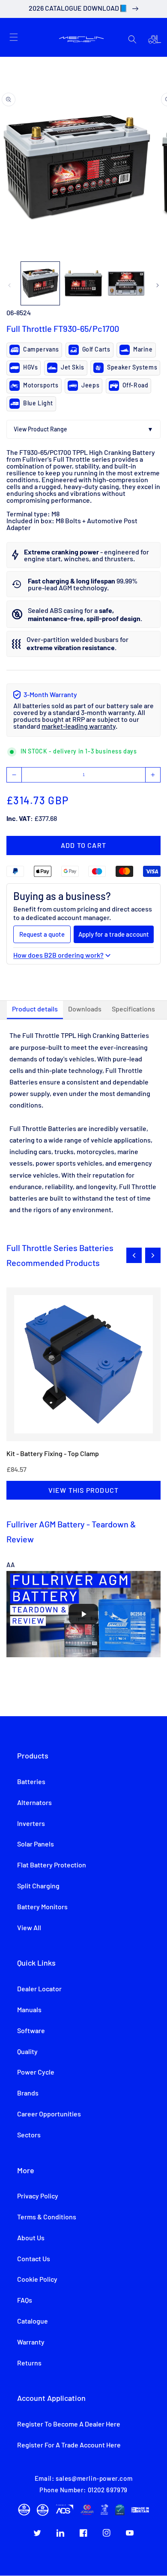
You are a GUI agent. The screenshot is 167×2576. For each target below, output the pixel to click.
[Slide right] (158, 285)
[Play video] (83, 1614)
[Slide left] (9, 285)
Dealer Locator (39, 1989)
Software (31, 2031)
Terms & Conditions (47, 2217)
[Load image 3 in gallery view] (126, 283)
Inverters (31, 1824)
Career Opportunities (49, 2114)
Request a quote (42, 934)
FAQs (25, 2301)
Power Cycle (36, 2072)
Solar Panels (36, 1844)
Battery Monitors (42, 1907)
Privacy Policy (38, 2196)
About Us (31, 2238)
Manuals (29, 2010)
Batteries (31, 1782)
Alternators (34, 1803)
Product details (35, 1009)
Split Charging (38, 1886)
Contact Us (34, 2259)
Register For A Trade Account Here (69, 2445)
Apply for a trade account (114, 934)
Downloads (85, 1009)
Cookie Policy (37, 2280)
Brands (28, 2093)
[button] (14, 37)
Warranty (31, 2342)
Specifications (133, 1009)
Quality (27, 2052)
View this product (83, 1490)
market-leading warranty (79, 727)
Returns (29, 2363)
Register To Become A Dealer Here (69, 2424)
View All (29, 1928)
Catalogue (33, 2321)
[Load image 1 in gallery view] (40, 283)
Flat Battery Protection (52, 1865)
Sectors (29, 2135)
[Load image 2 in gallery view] (83, 283)
